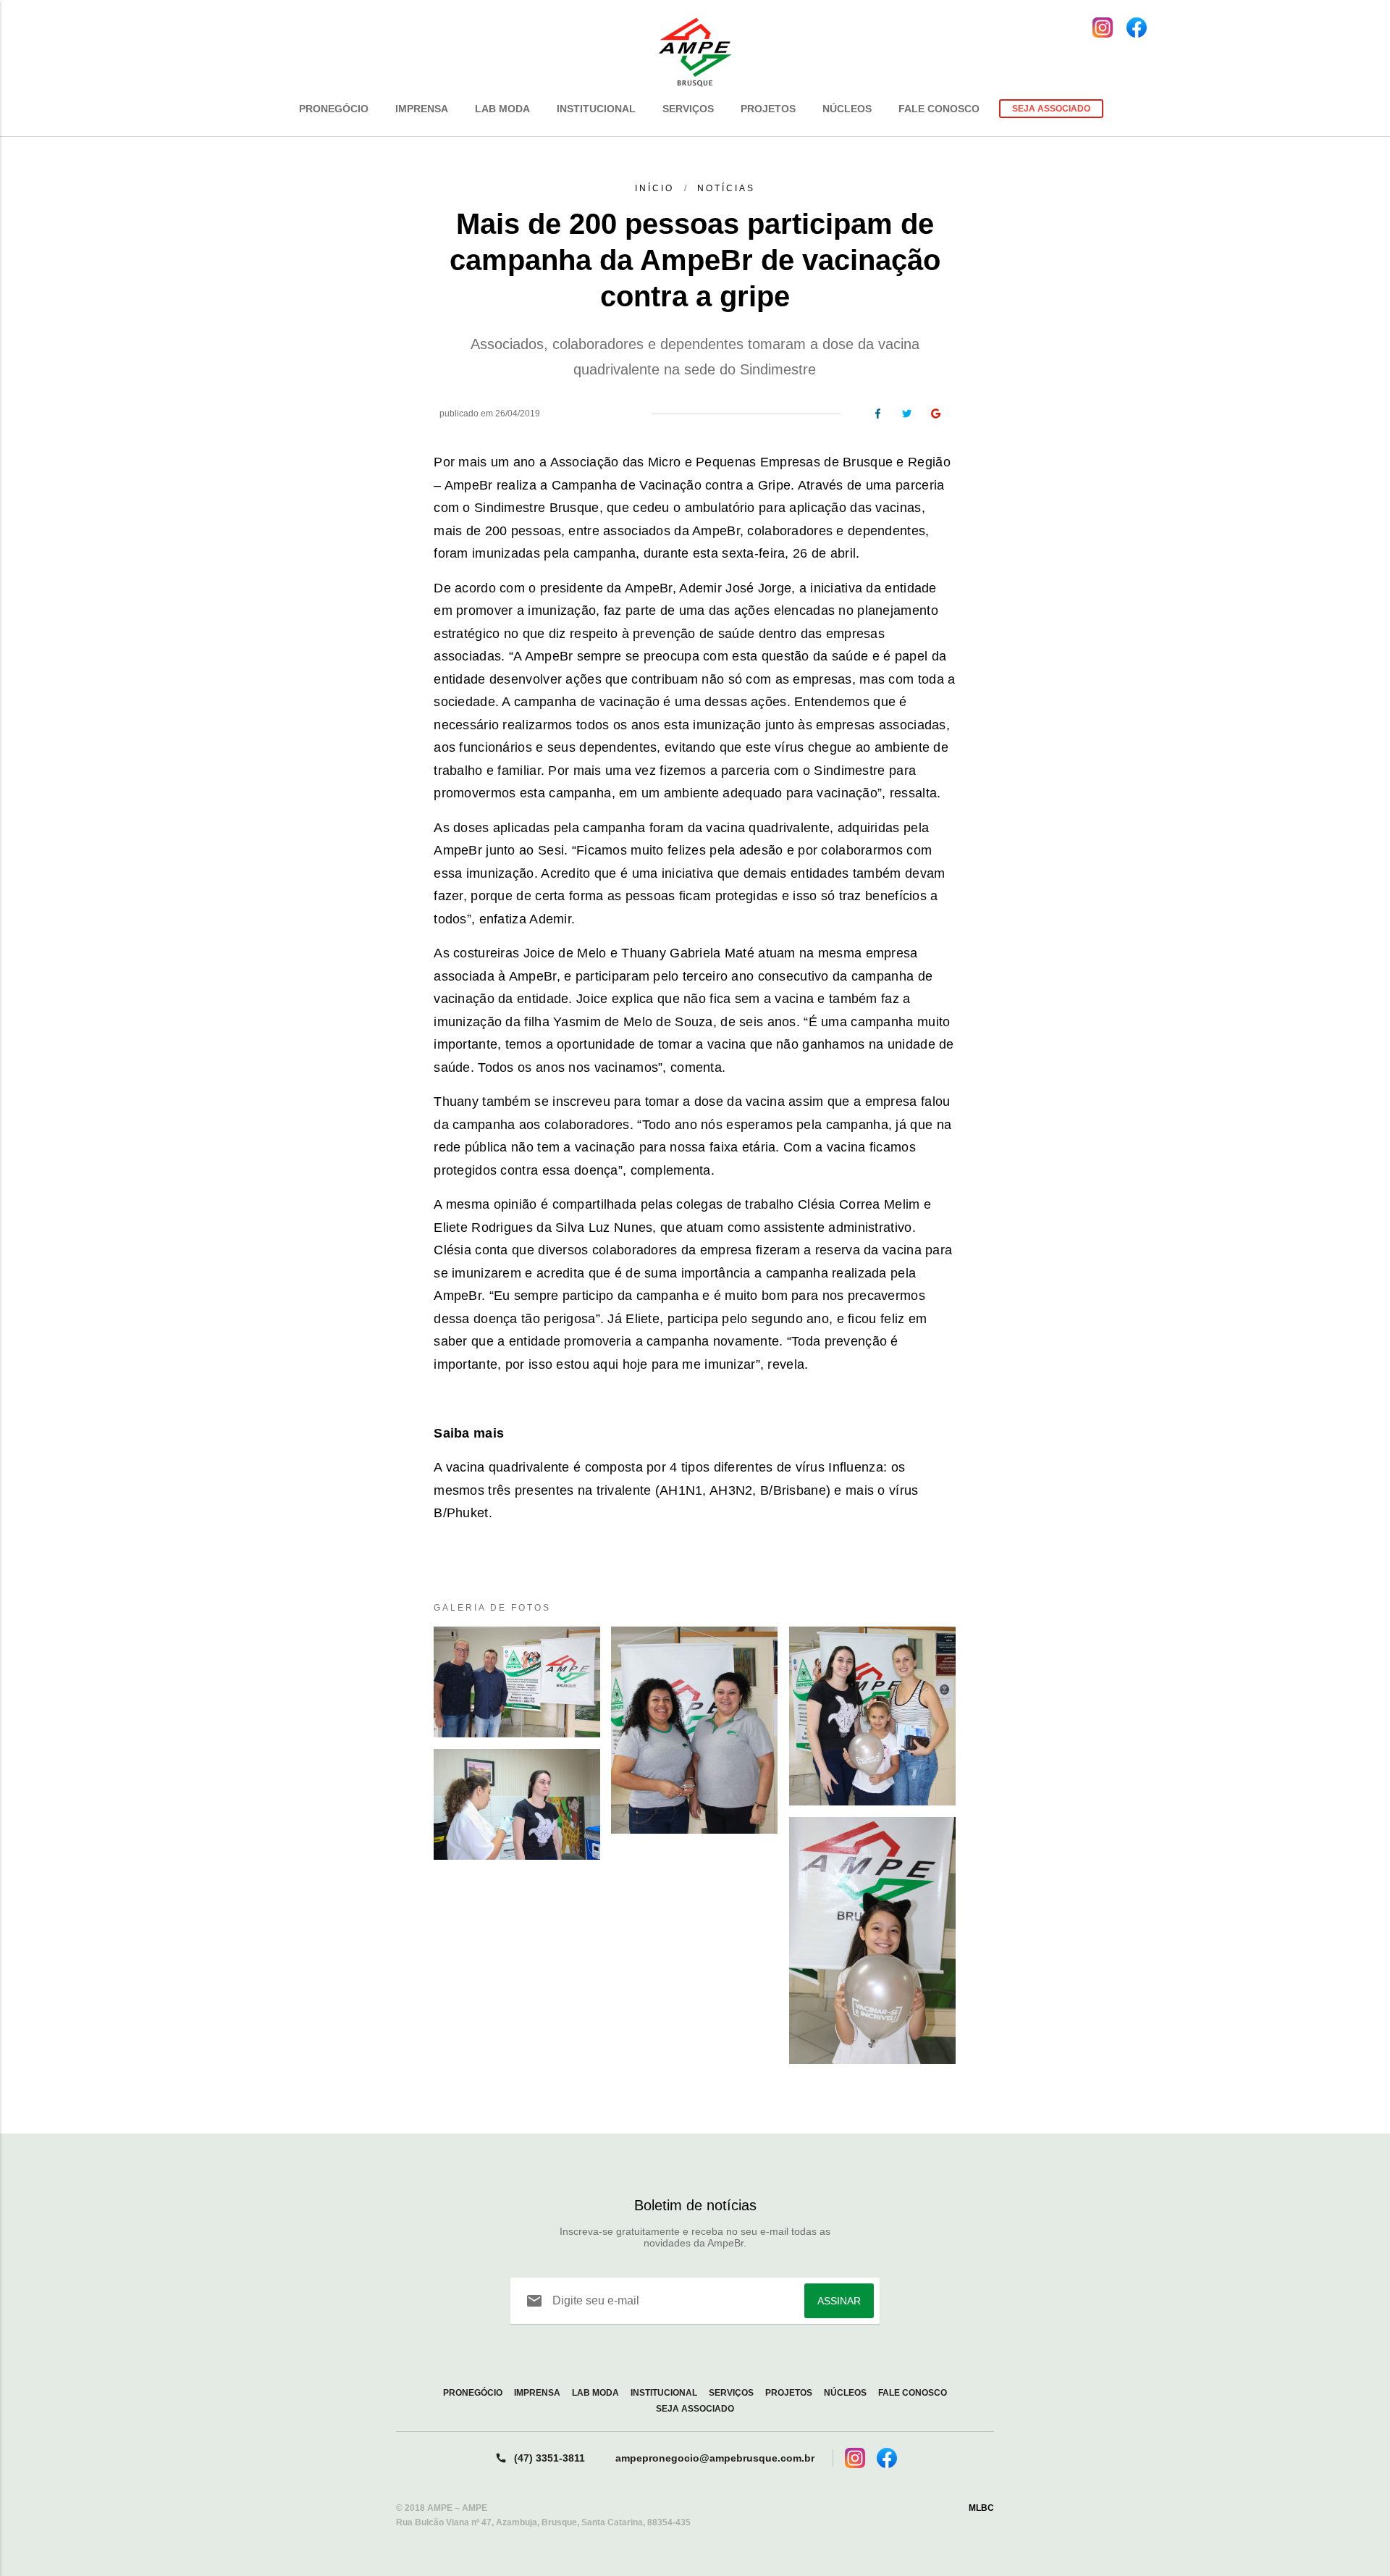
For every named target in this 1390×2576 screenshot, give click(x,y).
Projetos (768, 109)
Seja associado (1051, 109)
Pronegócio (334, 109)
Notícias (724, 188)
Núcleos (847, 109)
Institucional (596, 109)
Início (654, 188)
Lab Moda (502, 109)
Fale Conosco (939, 109)
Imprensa (422, 109)
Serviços (688, 109)
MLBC (981, 2508)
